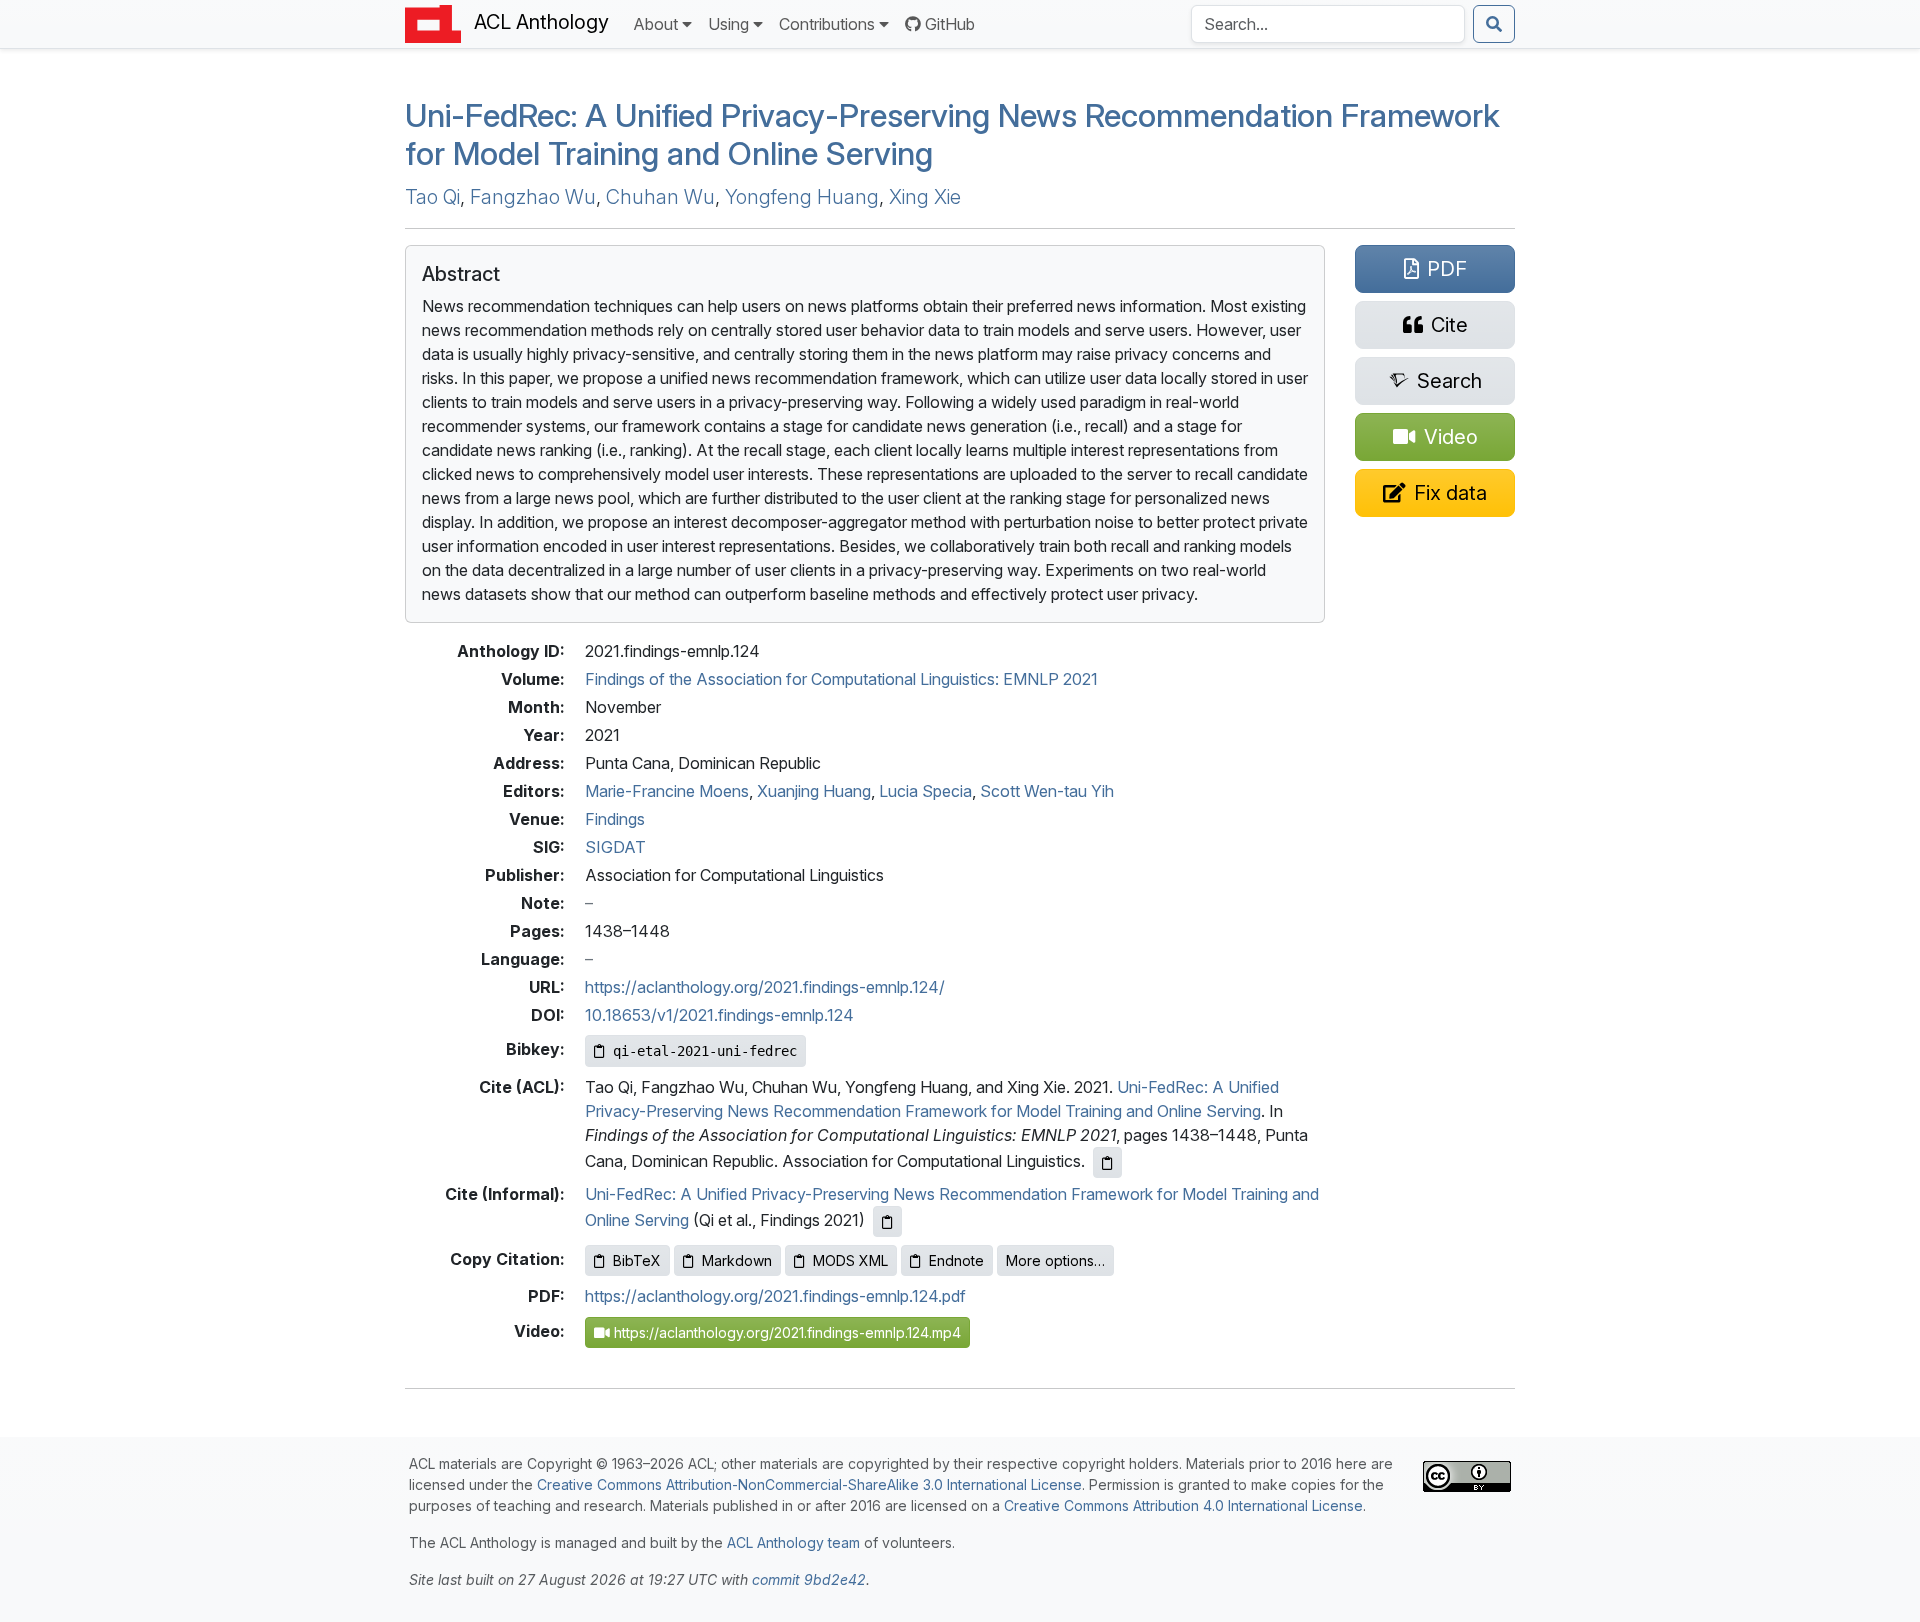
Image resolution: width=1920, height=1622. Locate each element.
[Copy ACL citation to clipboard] (1107, 1162)
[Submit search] (1494, 24)
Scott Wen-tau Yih (1047, 791)
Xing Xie (925, 197)
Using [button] (728, 24)
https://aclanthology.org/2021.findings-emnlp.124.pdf (775, 1296)
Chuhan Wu (660, 197)
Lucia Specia (925, 791)
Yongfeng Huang (802, 197)
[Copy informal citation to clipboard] (887, 1221)
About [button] (655, 24)
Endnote (956, 1260)
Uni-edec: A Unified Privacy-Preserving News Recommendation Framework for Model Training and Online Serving (952, 134)
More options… (1055, 1260)
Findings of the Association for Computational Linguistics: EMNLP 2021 (841, 679)
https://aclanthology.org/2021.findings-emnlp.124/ (765, 987)
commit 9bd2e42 (809, 1579)
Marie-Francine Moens (667, 791)
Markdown (737, 1260)
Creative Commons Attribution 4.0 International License (1183, 1505)
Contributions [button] (827, 24)
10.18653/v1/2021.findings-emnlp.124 (719, 1015)
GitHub (950, 24)
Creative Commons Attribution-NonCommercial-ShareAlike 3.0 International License (809, 1484)
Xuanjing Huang (814, 791)
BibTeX (637, 1260)
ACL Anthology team (793, 1542)
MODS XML (850, 1260)
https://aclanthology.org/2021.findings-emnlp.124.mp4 (785, 1332)
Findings (615, 819)
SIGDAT (615, 847)
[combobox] (1328, 24)
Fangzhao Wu (533, 197)
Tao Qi (432, 197)
